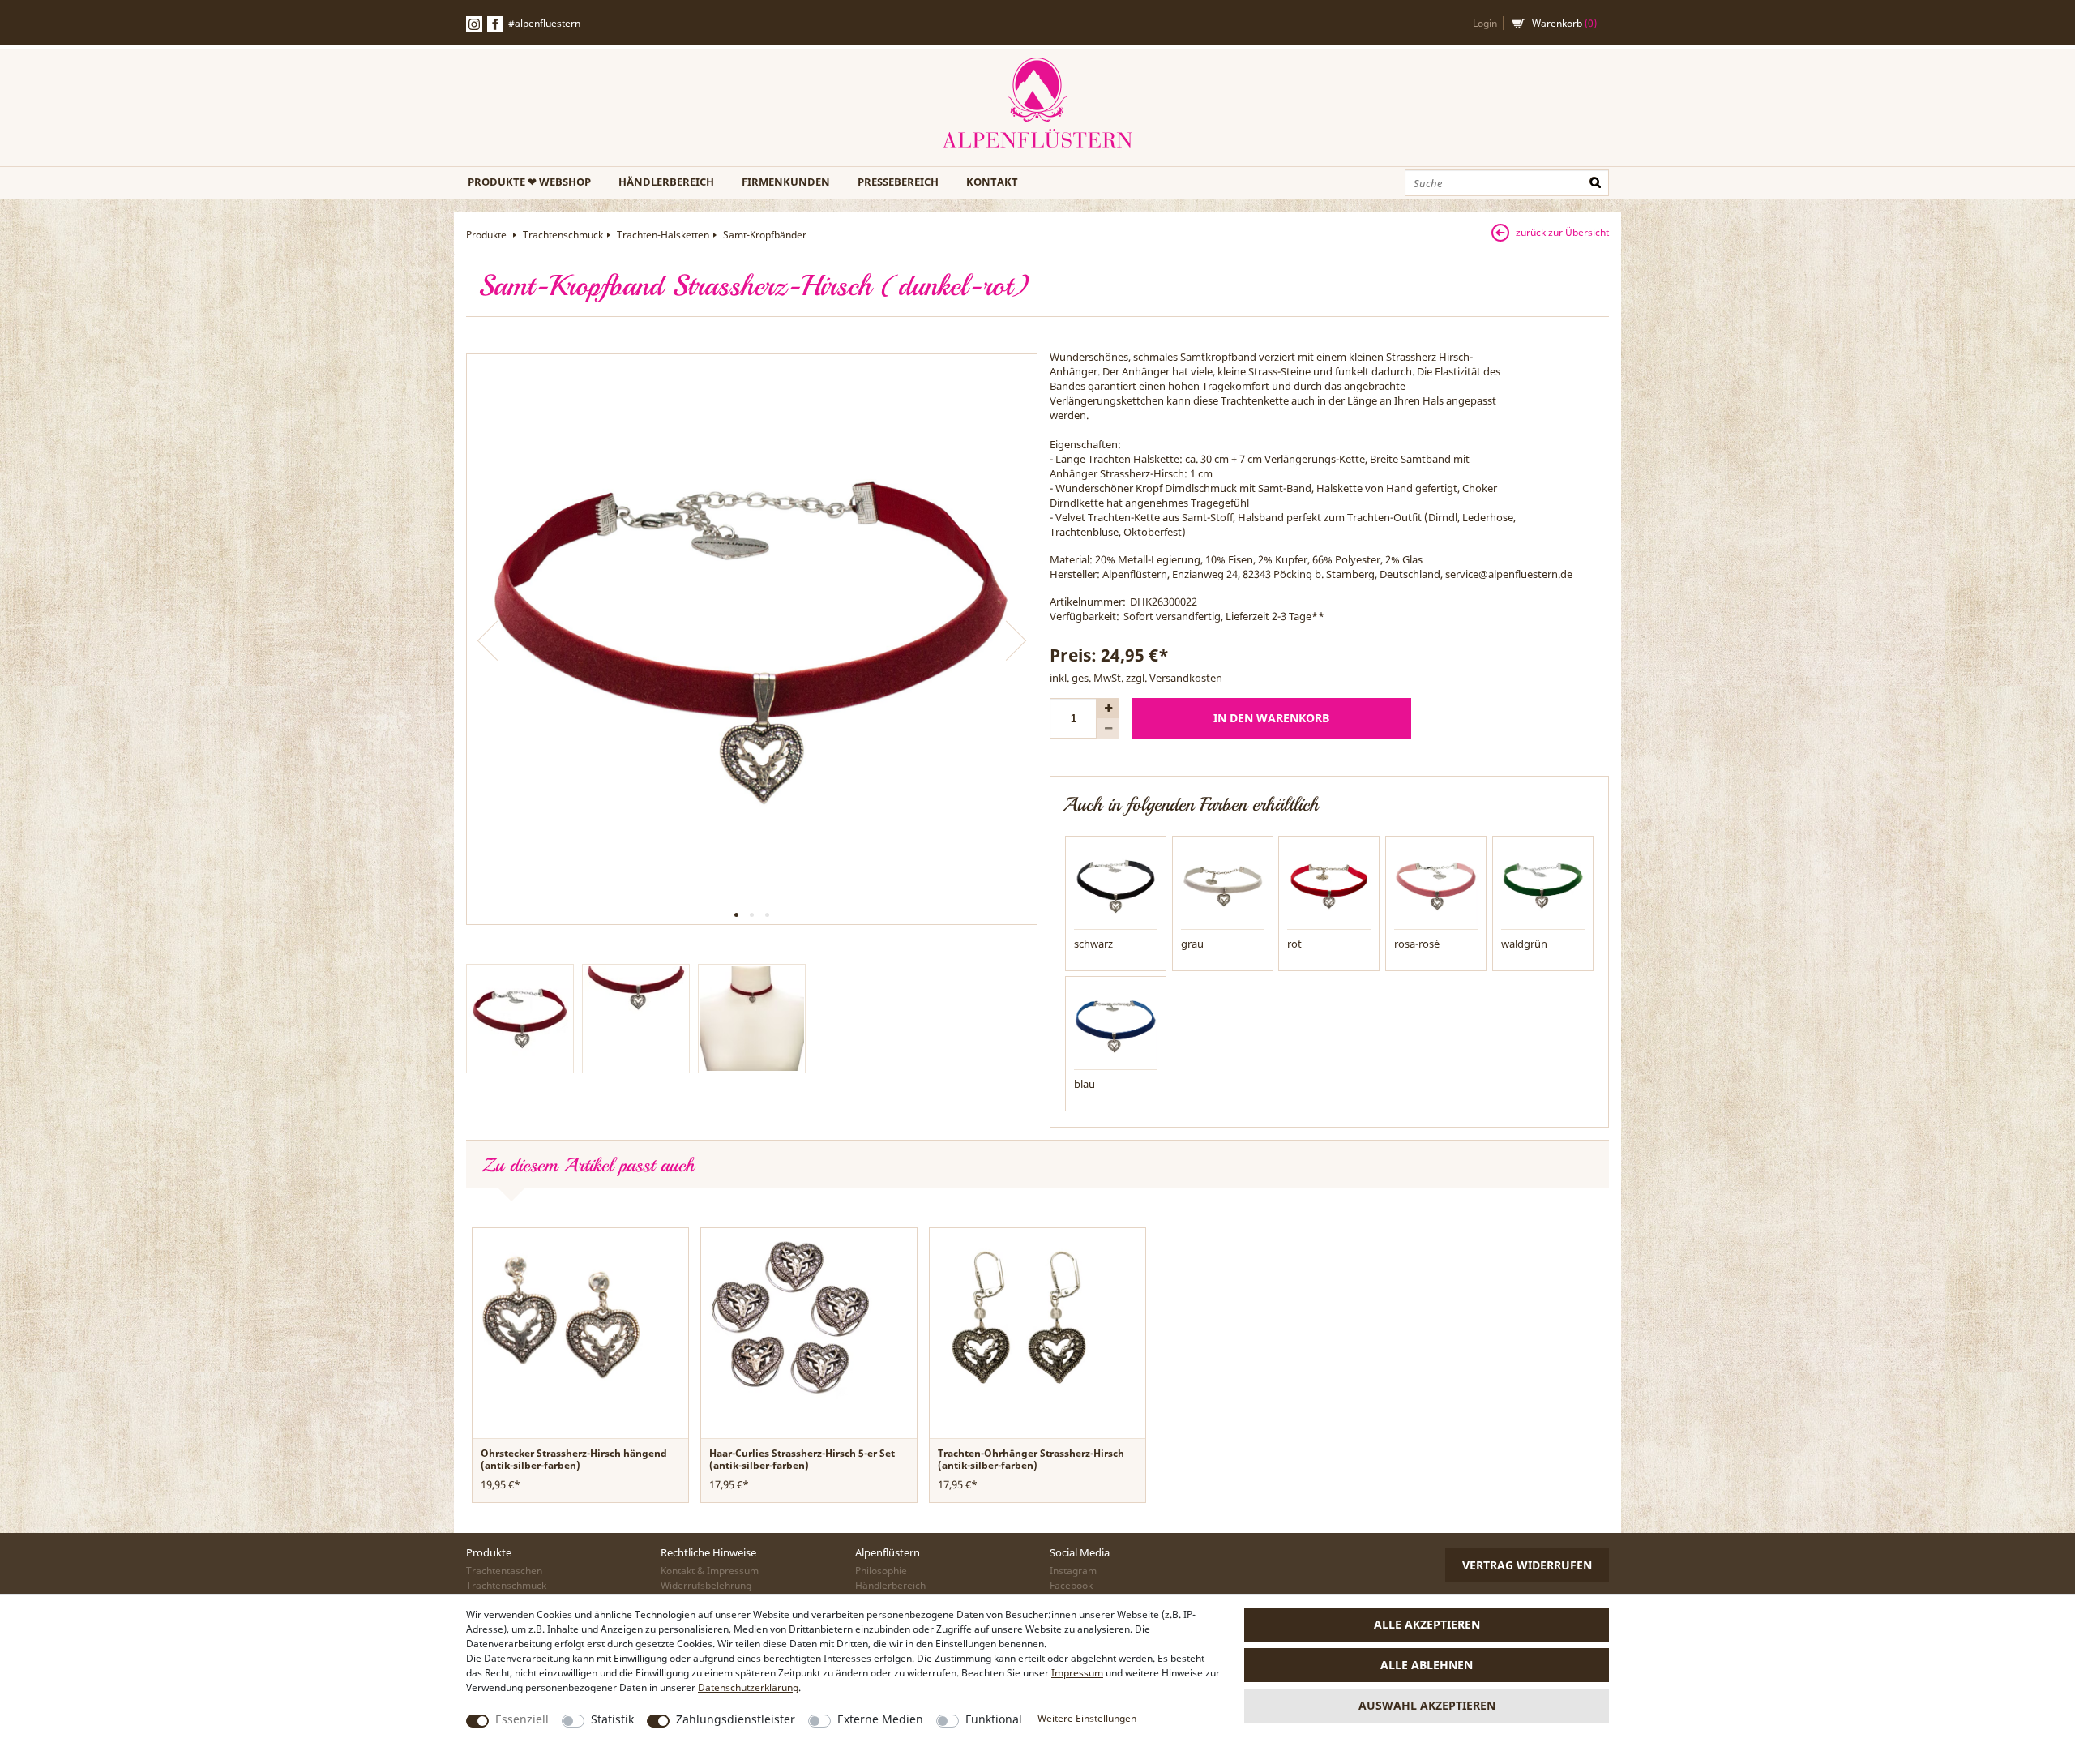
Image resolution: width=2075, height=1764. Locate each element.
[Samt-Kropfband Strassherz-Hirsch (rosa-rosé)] (1436, 885)
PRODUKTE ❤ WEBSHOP (529, 182)
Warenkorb (1564, 23)
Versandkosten (1186, 678)
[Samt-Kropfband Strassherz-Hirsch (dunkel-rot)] (752, 639)
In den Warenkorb (1271, 718)
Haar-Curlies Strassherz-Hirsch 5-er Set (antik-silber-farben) (802, 1459)
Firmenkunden (786, 182)
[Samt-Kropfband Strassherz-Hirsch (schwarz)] (1116, 885)
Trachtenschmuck (563, 235)
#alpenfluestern (544, 23)
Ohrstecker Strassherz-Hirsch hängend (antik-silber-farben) (574, 1459)
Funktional (994, 1719)
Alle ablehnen (1427, 1665)
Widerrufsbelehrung (706, 1585)
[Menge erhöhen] (1108, 708)
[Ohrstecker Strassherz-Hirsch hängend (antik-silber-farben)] (562, 1316)
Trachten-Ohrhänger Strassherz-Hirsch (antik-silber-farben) (1031, 1459)
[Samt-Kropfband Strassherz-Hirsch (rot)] (1329, 885)
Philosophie (881, 1571)
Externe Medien (880, 1719)
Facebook (495, 24)
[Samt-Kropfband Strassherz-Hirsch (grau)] (1223, 885)
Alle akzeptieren (1427, 1624)
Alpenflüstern (1037, 103)
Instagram (1073, 1571)
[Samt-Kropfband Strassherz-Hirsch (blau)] (1116, 1025)
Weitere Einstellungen (1087, 1718)
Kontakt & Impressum (710, 1571)
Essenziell (522, 1719)
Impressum (1077, 1673)
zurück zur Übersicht (1562, 232)
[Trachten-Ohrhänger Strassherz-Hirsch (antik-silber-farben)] (1019, 1316)
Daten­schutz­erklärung (748, 1687)
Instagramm (474, 24)
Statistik (612, 1719)
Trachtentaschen (504, 1571)
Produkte (488, 235)
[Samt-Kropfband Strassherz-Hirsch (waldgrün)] (1543, 885)
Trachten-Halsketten (663, 235)
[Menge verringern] (1108, 728)
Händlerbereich (666, 182)
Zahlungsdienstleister (736, 1719)
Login (1485, 23)
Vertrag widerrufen (1527, 1565)
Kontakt (992, 182)
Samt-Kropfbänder (765, 235)
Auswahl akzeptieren (1427, 1705)
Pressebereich (898, 182)
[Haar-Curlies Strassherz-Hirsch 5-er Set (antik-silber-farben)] (790, 1316)
